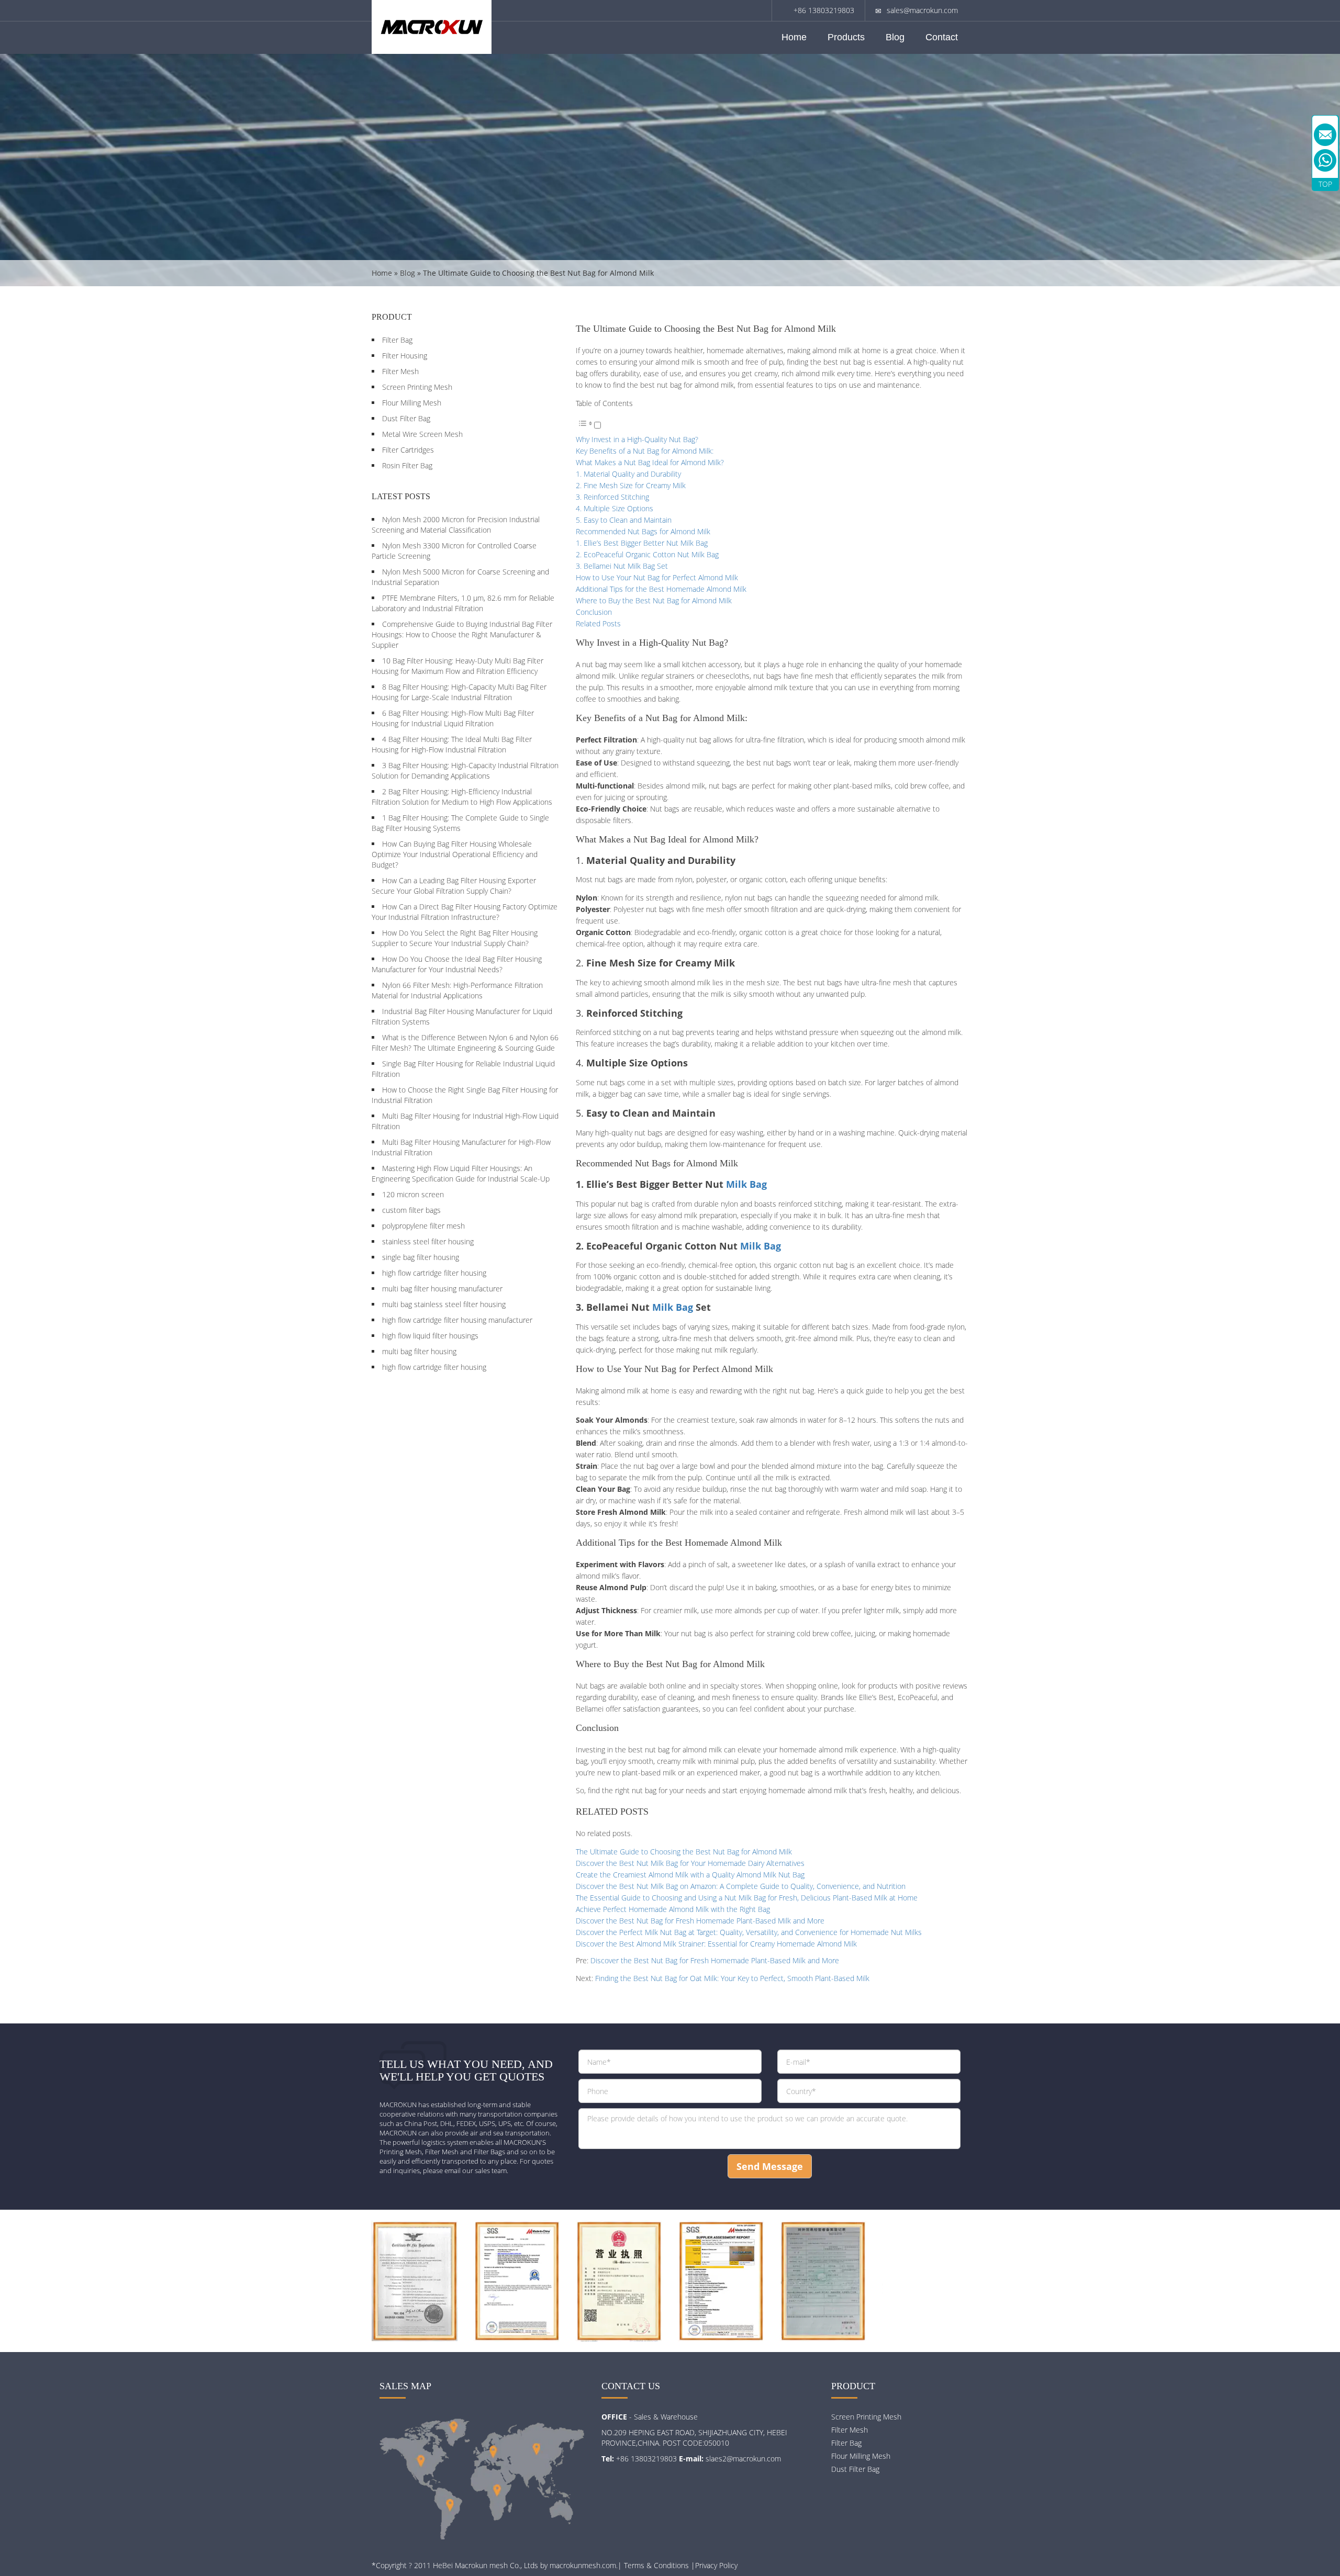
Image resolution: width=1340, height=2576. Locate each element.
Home (794, 37)
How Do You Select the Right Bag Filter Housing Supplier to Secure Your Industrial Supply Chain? (455, 938)
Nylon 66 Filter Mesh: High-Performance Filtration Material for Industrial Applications (457, 990)
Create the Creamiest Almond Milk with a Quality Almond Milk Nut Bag (690, 1875)
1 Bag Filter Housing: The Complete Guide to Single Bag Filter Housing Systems (460, 823)
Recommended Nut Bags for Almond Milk (643, 531)
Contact (942, 37)
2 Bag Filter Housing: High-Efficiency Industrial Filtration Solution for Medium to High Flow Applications (462, 797)
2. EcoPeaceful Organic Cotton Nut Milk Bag (647, 554)
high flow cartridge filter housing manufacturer (457, 1320)
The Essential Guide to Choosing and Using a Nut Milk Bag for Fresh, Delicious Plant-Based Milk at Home (747, 1898)
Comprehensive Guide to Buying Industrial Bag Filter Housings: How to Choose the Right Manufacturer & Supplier (462, 634)
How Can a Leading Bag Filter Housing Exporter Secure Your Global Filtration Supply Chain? (454, 886)
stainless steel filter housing (428, 1241)
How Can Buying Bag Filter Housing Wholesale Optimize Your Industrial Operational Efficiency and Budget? (455, 854)
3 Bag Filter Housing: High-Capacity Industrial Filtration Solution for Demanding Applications (465, 770)
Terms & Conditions (656, 2565)
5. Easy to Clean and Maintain (624, 520)
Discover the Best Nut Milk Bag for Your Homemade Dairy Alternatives (690, 1863)
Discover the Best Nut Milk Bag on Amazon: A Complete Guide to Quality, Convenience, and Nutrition (741, 1886)
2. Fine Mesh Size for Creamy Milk (631, 485)
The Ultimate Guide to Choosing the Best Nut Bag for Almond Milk (684, 1852)
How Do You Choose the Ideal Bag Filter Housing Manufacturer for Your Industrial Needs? (457, 964)
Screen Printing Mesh (417, 387)
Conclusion (594, 612)
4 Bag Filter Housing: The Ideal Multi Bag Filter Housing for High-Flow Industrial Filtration (452, 744)
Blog (895, 37)
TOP (1325, 184)
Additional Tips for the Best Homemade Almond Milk (661, 589)
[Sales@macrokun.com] (1325, 135)
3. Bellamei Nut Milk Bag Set (622, 566)
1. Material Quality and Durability (628, 474)
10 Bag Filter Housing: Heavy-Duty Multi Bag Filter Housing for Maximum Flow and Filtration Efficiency (457, 666)
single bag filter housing (421, 1257)
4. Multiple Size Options (615, 508)
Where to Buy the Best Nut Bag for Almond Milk (654, 600)
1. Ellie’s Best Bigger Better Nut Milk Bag (642, 543)
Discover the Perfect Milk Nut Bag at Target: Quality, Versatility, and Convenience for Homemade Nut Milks (749, 1932)
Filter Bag (397, 340)
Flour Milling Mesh (412, 403)
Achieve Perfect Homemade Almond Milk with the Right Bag (673, 1909)
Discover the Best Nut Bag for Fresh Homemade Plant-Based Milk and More (700, 1921)
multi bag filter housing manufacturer (442, 1289)
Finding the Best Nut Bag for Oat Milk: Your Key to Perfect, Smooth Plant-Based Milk (732, 1978)
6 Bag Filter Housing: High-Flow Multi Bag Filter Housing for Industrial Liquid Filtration (453, 718)
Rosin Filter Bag (407, 465)
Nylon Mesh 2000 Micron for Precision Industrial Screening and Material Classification (456, 525)
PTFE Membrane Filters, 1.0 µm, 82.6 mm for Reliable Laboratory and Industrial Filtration (463, 603)
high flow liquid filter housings (430, 1336)
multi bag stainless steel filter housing (444, 1304)
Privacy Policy (716, 2565)
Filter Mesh (400, 371)
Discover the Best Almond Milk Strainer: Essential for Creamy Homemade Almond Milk (716, 1944)
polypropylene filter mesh (423, 1226)
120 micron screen (413, 1194)
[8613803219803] (1325, 160)
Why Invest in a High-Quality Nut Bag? (637, 439)
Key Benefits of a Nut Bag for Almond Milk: (645, 451)
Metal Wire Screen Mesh (422, 434)
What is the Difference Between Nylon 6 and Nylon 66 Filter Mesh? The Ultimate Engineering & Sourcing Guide (465, 1043)
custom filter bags (411, 1210)
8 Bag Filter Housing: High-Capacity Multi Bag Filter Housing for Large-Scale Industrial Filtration (459, 692)
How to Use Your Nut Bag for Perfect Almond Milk (657, 577)
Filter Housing (405, 356)
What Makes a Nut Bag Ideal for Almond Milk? (650, 462)
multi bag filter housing (419, 1351)
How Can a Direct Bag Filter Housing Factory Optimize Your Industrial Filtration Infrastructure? (465, 912)
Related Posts (598, 623)
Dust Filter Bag (406, 418)
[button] (588, 426)
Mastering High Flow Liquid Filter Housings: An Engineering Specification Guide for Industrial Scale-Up (461, 1173)
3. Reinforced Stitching (612, 497)
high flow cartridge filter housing (434, 1273)
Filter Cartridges (408, 450)
